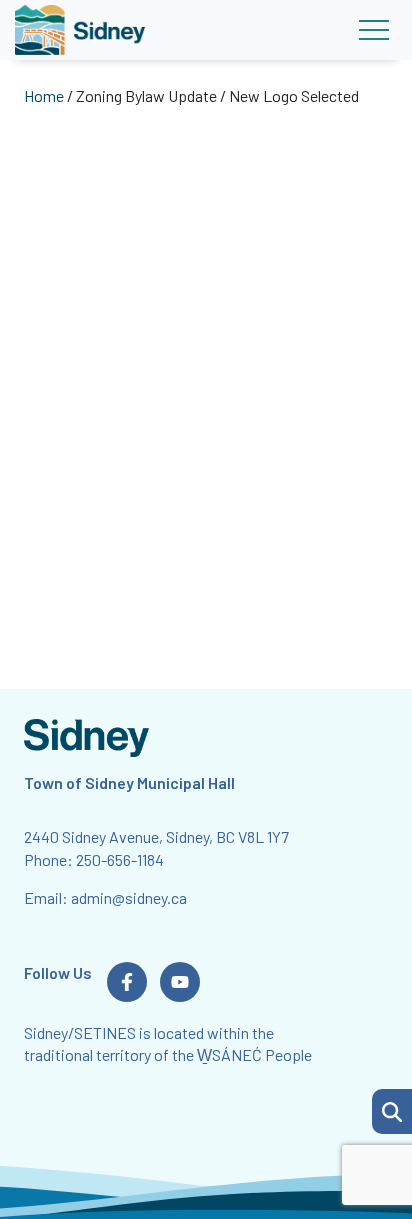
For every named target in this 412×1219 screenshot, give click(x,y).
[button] (392, 1111)
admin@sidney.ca (129, 897)
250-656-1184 (120, 859)
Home (44, 95)
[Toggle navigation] (373, 30)
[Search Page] (392, 1109)
